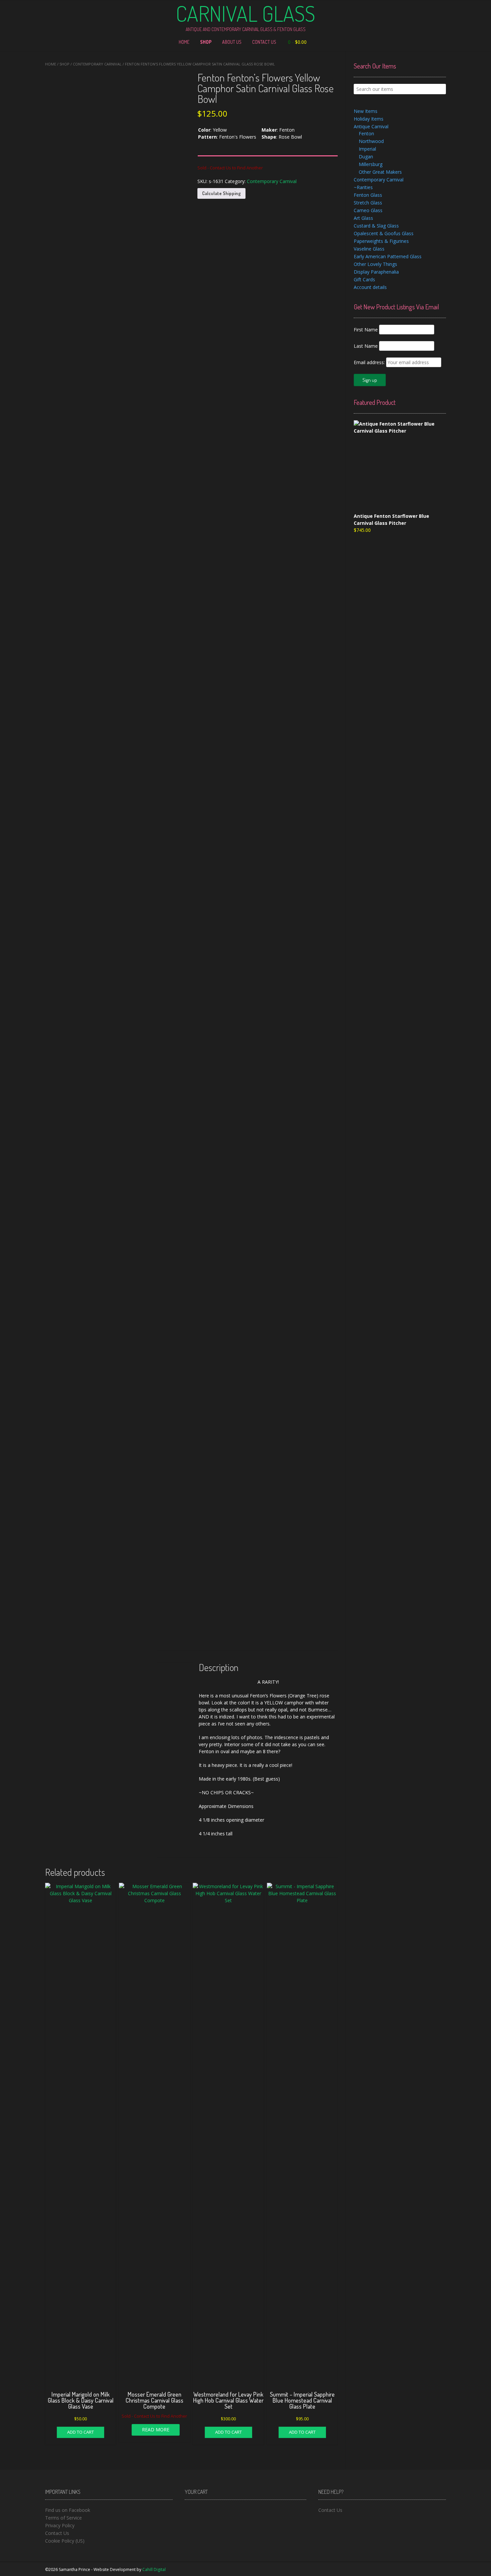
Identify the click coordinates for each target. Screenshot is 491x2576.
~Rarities (363, 187)
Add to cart (80, 2432)
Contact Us (264, 42)
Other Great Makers (380, 172)
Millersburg (371, 164)
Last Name (366, 346)
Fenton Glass (368, 195)
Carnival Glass (246, 13)
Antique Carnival (371, 126)
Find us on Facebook (68, 2510)
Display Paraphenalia (376, 272)
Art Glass (363, 218)
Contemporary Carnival (97, 64)
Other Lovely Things (375, 264)
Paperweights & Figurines (381, 241)
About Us (232, 42)
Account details (370, 287)
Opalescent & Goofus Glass (384, 233)
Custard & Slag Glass (376, 226)
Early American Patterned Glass (388, 256)
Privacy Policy (60, 2525)
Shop (206, 42)
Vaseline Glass (369, 249)
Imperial (367, 149)
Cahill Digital (154, 2569)
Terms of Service (63, 2518)
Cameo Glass (368, 210)
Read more (156, 2430)
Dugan (366, 157)
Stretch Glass (368, 203)
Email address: (370, 362)
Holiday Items (369, 119)
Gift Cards (364, 279)
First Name (366, 330)
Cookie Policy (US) (65, 2541)
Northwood (371, 141)
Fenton (366, 133)
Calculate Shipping (221, 193)
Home (184, 42)
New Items (366, 111)
